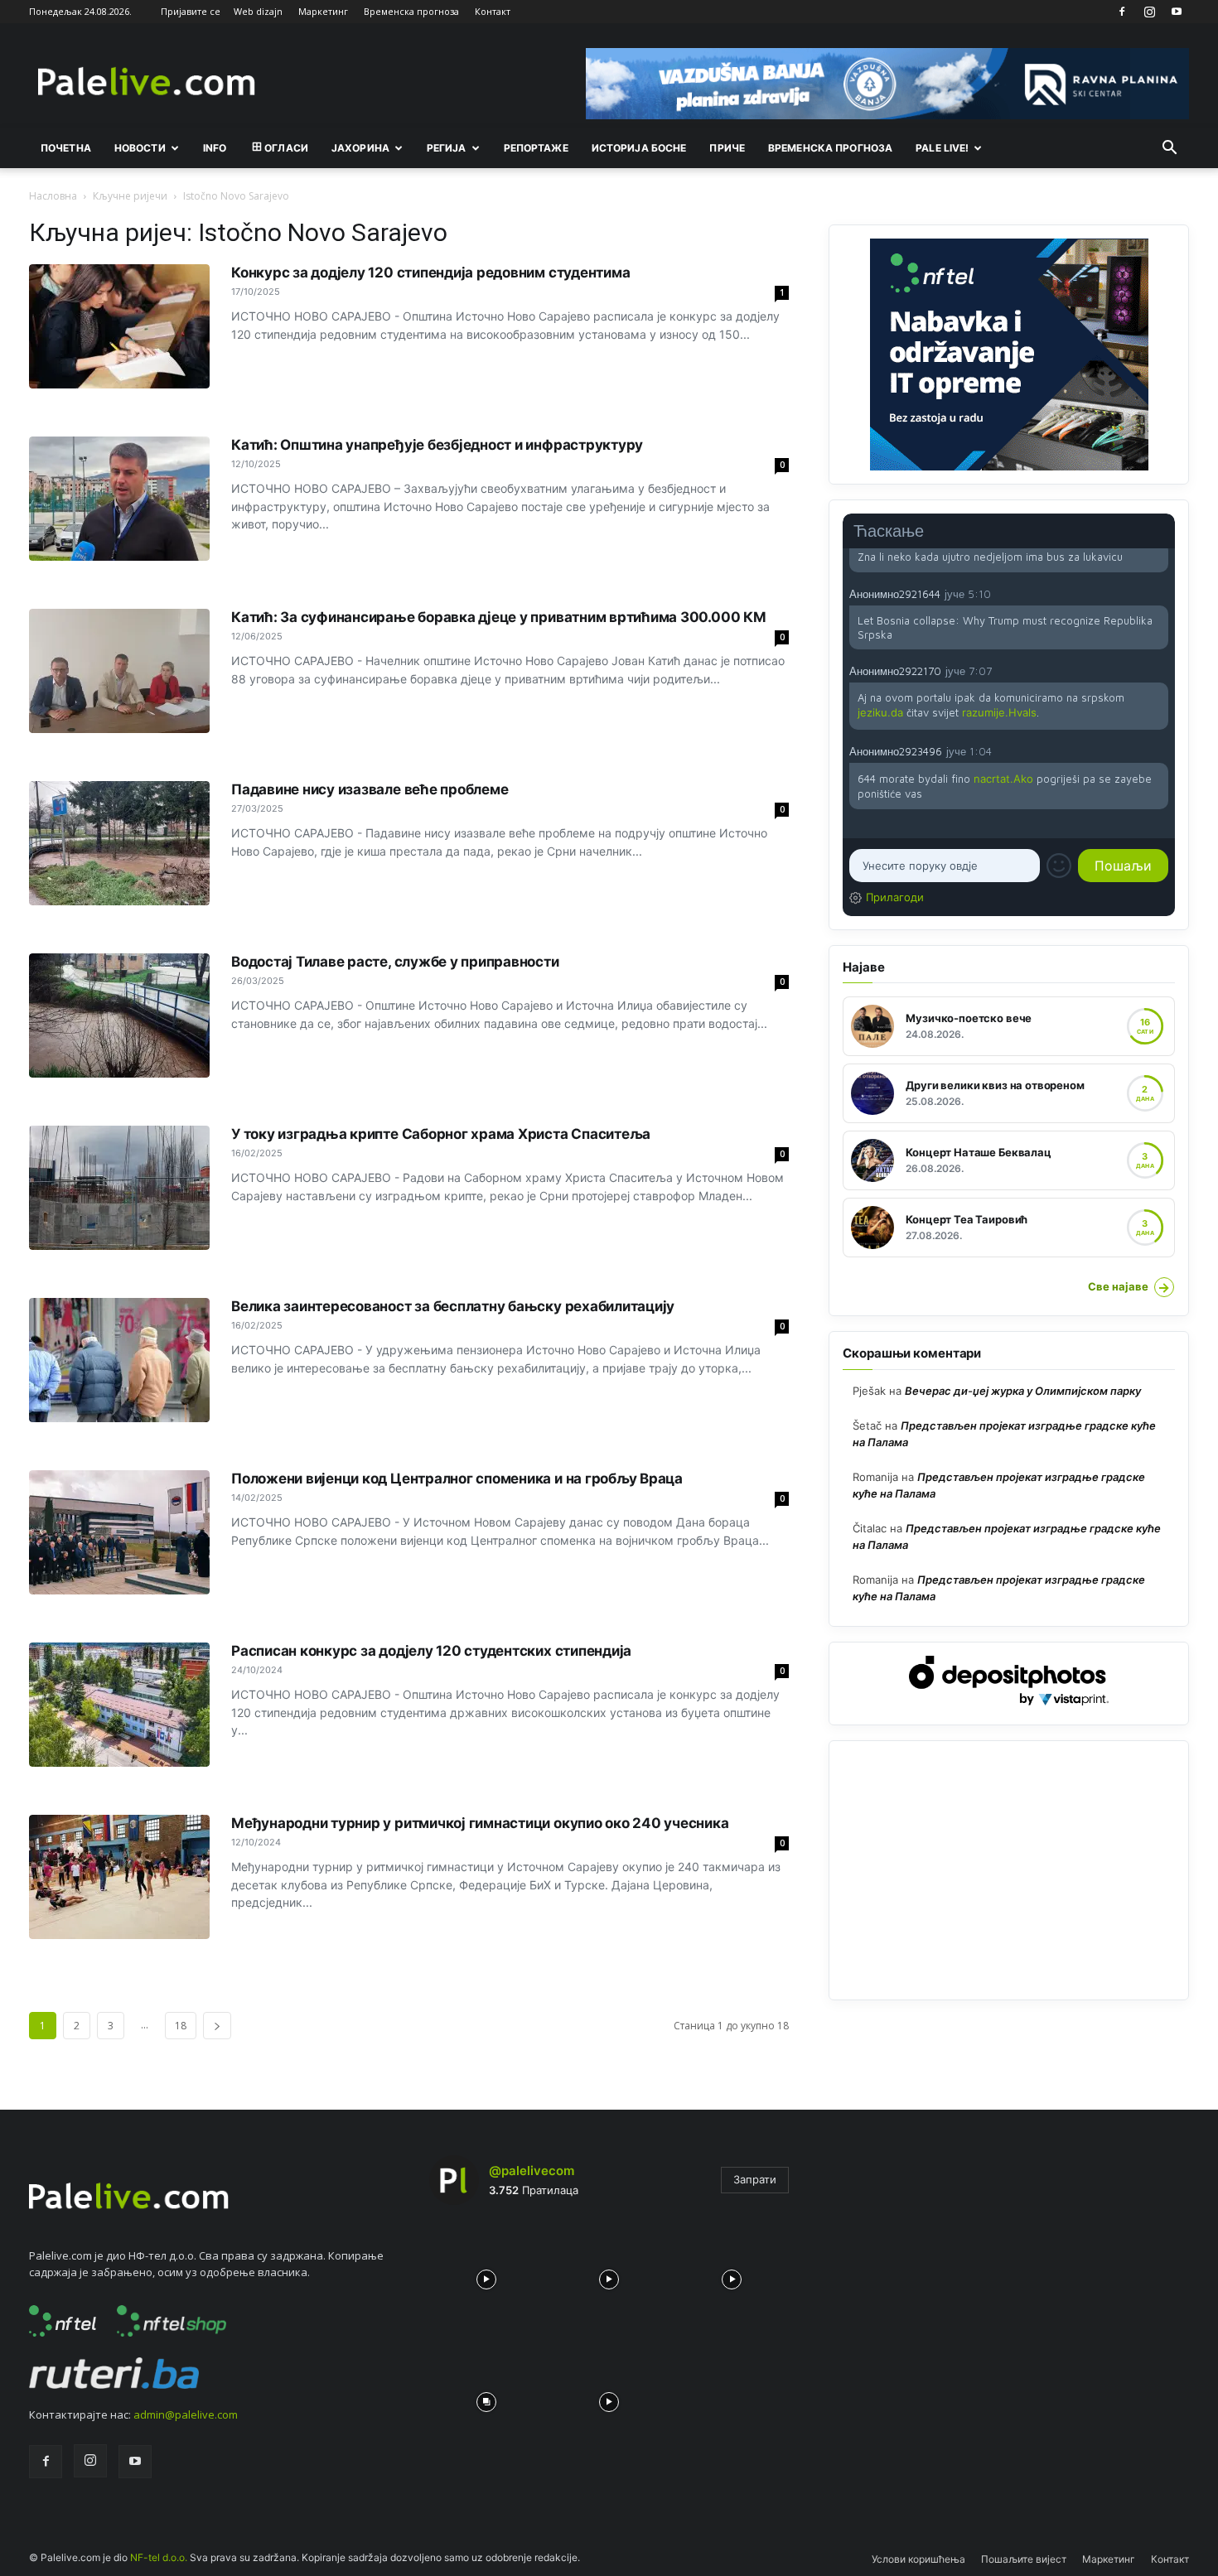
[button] (1169, 149)
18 (181, 2026)
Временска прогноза (411, 11)
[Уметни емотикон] (1059, 866)
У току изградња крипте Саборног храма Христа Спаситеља (441, 1134)
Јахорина (360, 148)
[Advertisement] (1009, 1870)
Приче (727, 148)
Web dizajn (258, 11)
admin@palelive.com (186, 2414)
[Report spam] (1160, 593)
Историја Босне (639, 148)
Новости (140, 148)
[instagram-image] (486, 2275)
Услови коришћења (918, 2559)
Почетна (66, 148)
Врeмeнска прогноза (830, 148)
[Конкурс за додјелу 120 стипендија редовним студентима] (119, 326)
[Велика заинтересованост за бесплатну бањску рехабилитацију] (119, 1360)
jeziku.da (880, 712)
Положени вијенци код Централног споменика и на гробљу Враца (457, 1479)
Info (215, 148)
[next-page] (217, 2026)
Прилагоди (895, 897)
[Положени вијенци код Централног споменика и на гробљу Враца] (119, 1532)
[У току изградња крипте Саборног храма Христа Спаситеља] (119, 1188)
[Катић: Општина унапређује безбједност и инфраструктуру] (119, 499)
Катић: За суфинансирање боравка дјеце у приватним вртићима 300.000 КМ (499, 617)
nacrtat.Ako (1003, 779)
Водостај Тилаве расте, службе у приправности (395, 962)
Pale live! (942, 148)
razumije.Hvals (999, 712)
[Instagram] (1149, 12)
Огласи (286, 148)
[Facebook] (1122, 12)
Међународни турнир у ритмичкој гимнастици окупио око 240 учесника (480, 1823)
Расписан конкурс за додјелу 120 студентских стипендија (431, 1651)
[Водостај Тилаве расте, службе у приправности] (119, 1015)
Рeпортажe (536, 148)
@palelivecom (532, 2171)
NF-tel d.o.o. (159, 2557)
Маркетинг (323, 11)
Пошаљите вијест (1024, 2559)
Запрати (755, 2179)
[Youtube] (1177, 12)
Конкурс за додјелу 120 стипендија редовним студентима (430, 273)
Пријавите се (191, 11)
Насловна (53, 196)
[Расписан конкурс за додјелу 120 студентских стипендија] (119, 1705)
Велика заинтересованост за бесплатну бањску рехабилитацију (453, 1306)
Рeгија (447, 148)
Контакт (493, 11)
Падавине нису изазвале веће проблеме (370, 789)
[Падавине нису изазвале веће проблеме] (119, 843)
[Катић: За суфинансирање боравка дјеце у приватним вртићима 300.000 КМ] (119, 671)
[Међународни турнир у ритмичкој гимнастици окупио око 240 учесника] (119, 1877)
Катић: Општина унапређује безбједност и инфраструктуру (437, 445)
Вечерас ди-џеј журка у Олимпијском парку (1023, 1391)
